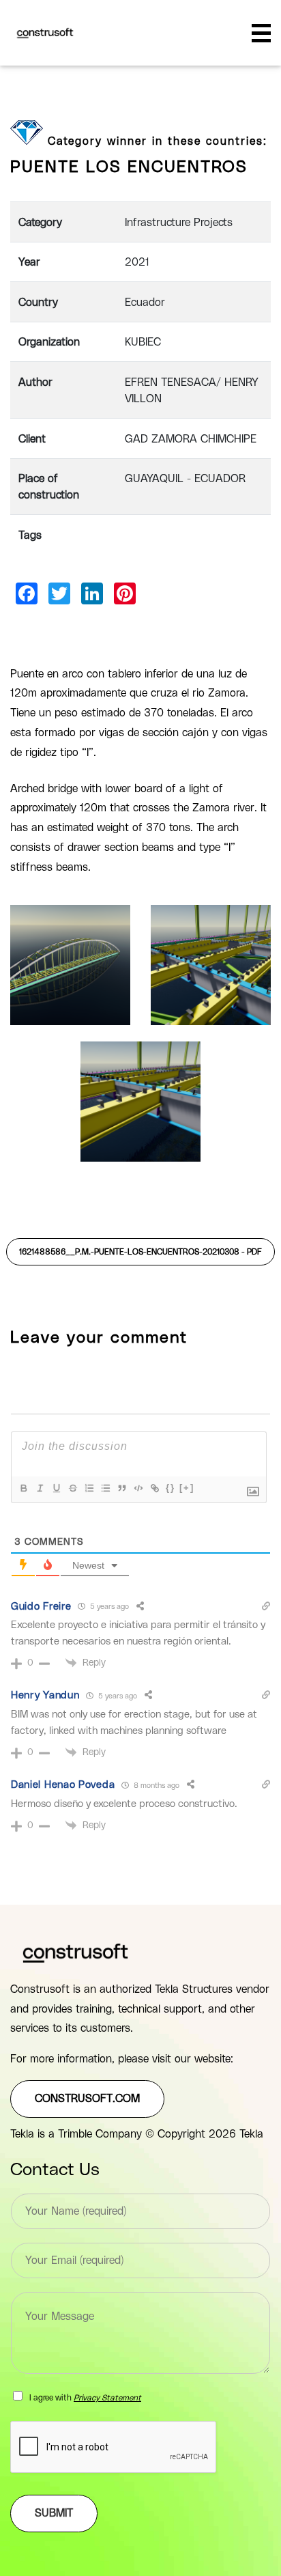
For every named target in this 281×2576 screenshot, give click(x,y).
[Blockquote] (121, 1488)
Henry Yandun (45, 1695)
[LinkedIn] (92, 593)
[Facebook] (27, 593)
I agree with (85, 2398)
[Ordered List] (89, 1488)
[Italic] (40, 1488)
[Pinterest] (125, 593)
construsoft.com (87, 2099)
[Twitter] (59, 593)
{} (171, 1488)
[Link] (154, 1488)
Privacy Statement (107, 2398)
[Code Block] (138, 1488)
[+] (187, 1488)
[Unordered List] (105, 1488)
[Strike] (72, 1488)
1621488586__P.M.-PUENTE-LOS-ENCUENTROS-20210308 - (140, 1252)
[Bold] (23, 1488)
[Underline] (56, 1488)
